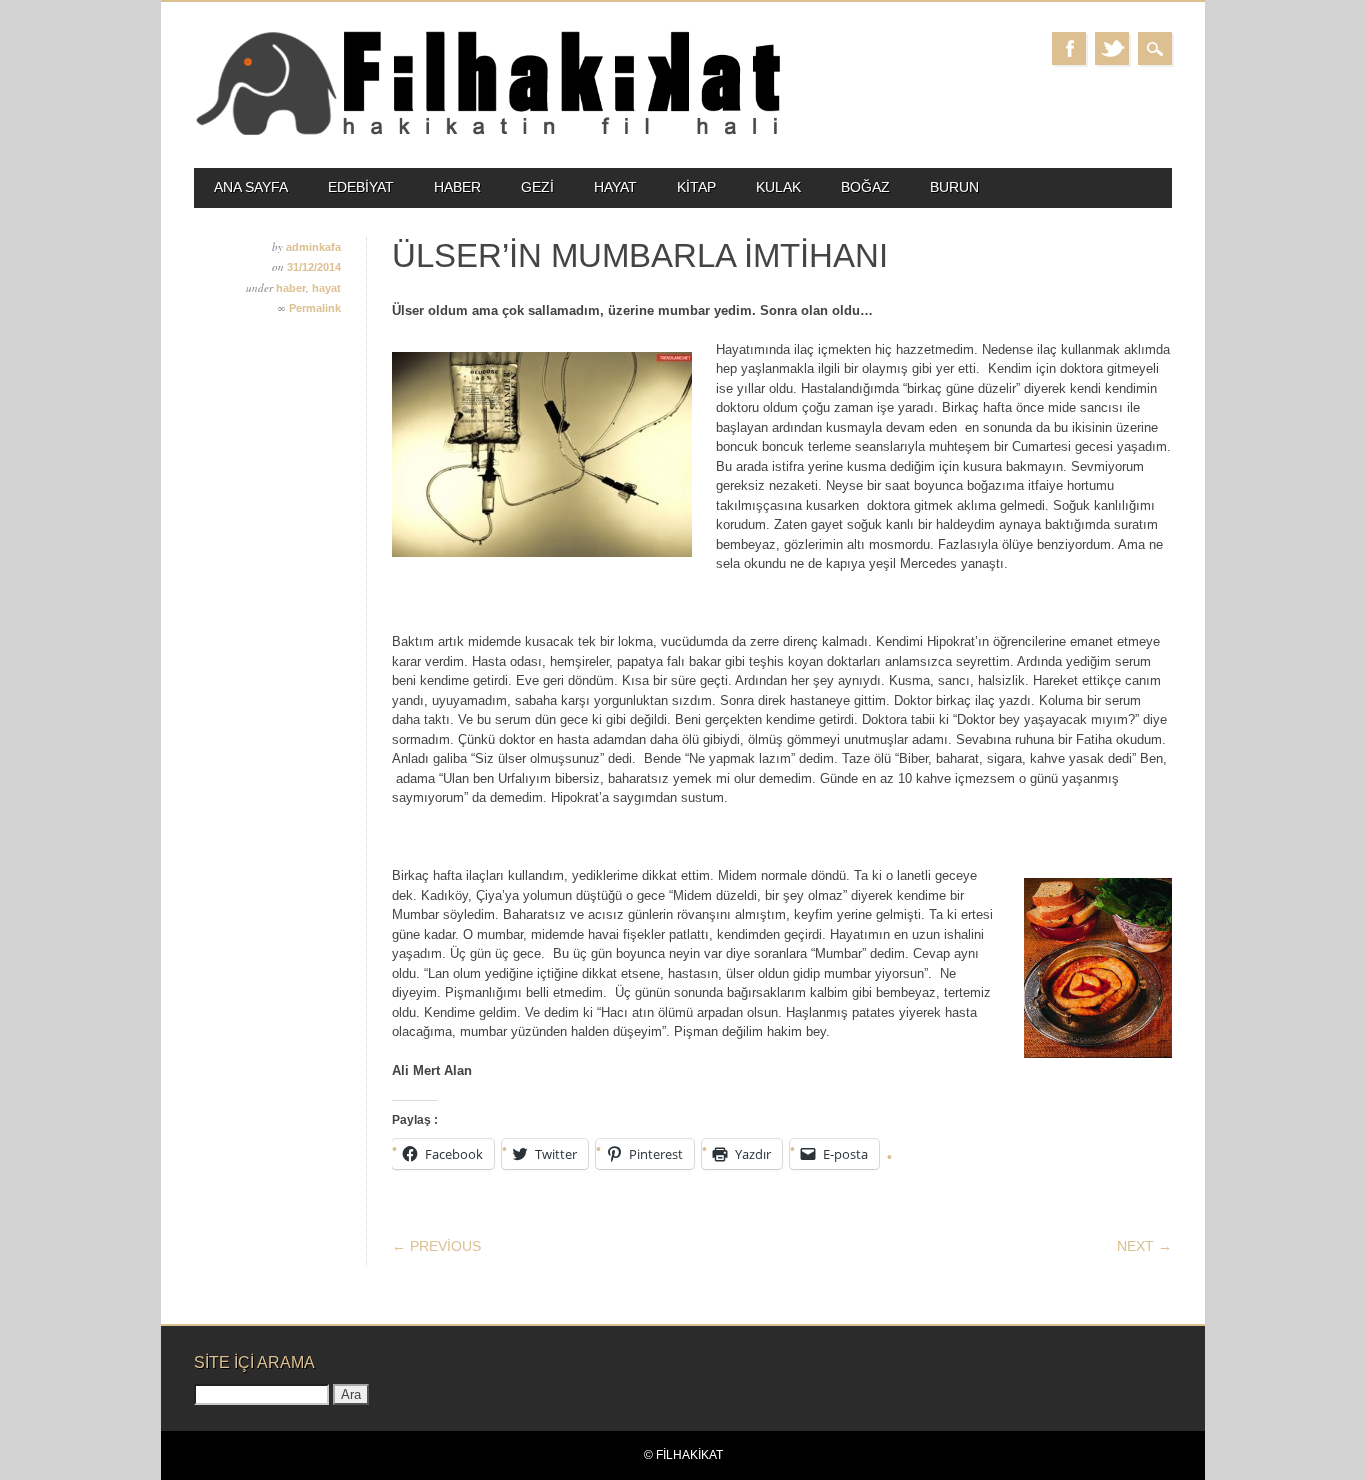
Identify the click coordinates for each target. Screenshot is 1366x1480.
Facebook (1069, 48)
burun (954, 187)
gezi (537, 187)
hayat (615, 187)
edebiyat (361, 187)
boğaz (865, 187)
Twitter (1112, 48)
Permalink (315, 308)
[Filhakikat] (487, 133)
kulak (778, 187)
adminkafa (313, 247)
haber (457, 187)
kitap (696, 187)
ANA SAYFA (251, 187)
